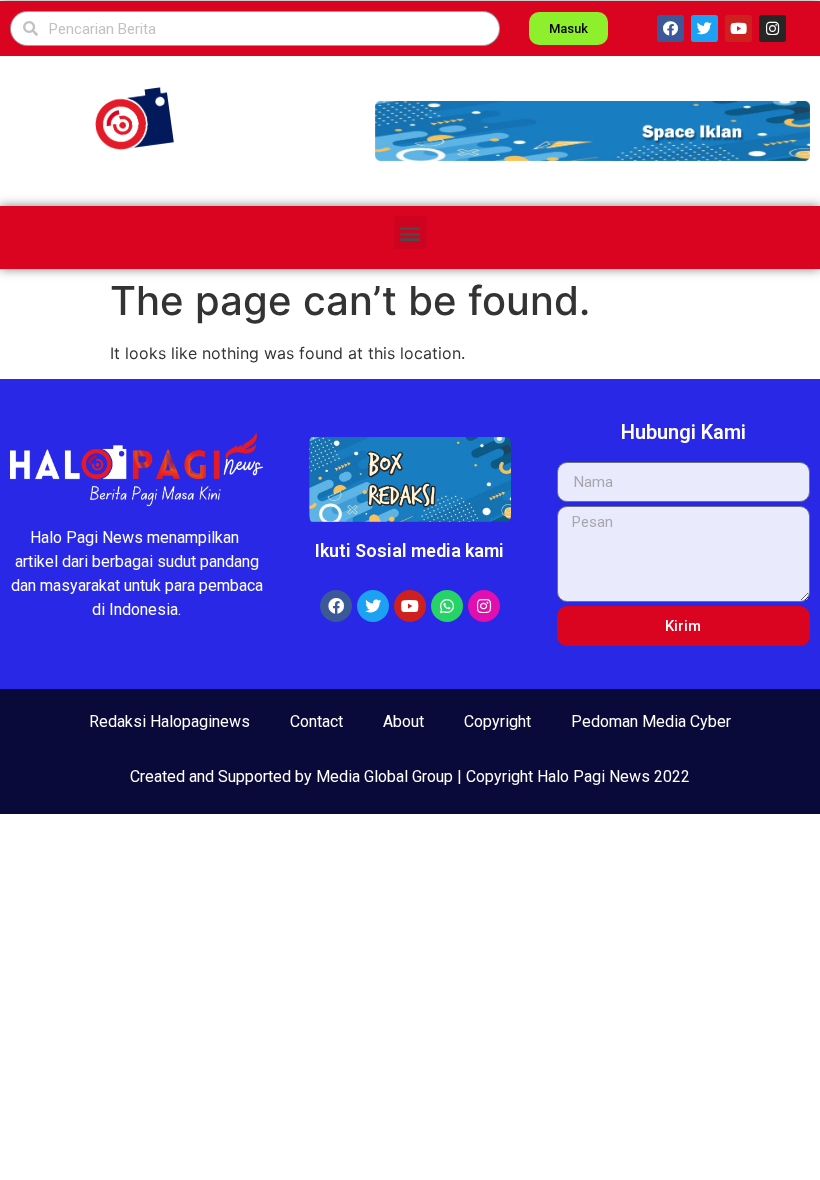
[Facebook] (670, 28)
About (403, 721)
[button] (592, 131)
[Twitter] (704, 28)
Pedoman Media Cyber (651, 721)
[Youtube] (738, 28)
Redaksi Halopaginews (169, 721)
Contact (316, 721)
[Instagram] (772, 28)
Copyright (497, 721)
